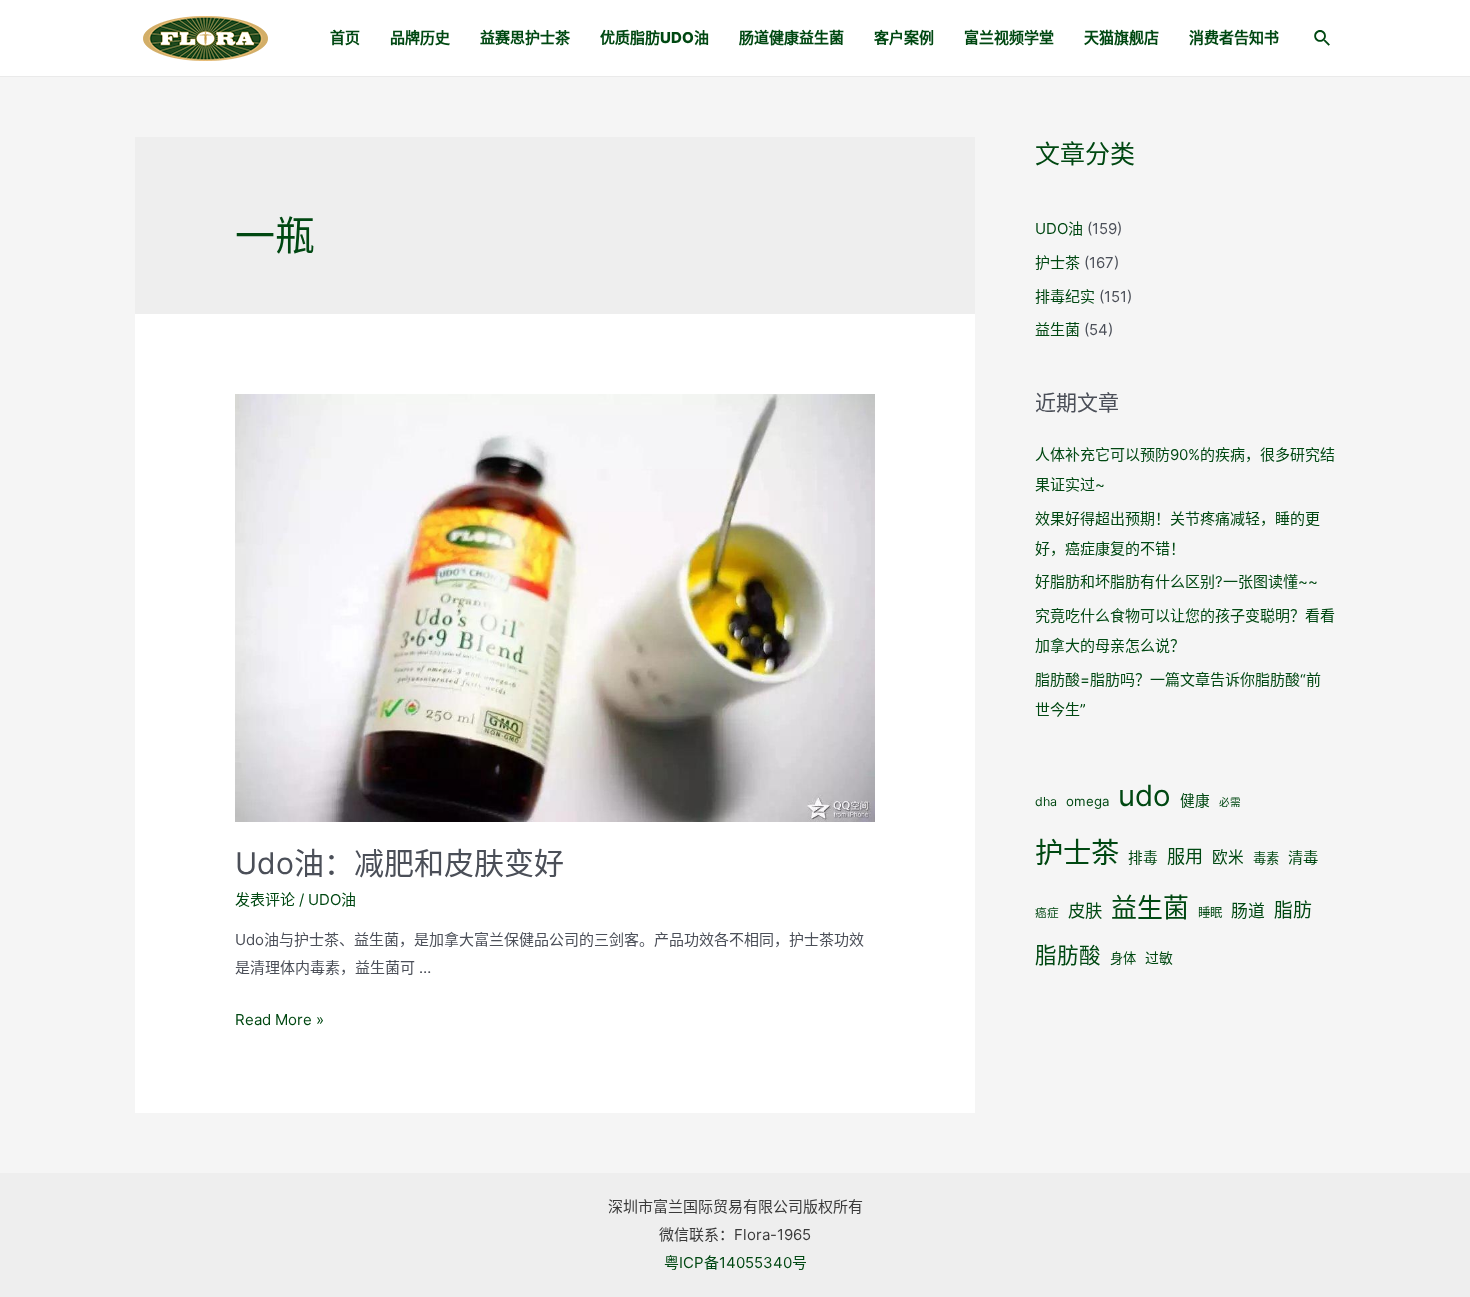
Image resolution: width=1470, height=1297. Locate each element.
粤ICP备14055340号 (735, 1262)
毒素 (1266, 858)
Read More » (279, 1019)
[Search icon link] (1323, 40)
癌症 (1047, 913)
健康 (1195, 801)
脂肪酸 (1068, 955)
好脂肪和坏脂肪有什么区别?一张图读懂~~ (1176, 581)
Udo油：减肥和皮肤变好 (399, 863)
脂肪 (1293, 910)
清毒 (1303, 857)
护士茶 (1057, 262)
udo (1144, 795)
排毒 (1143, 858)
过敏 (1159, 958)
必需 (1230, 802)
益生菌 (1057, 329)
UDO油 (332, 899)
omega (1087, 801)
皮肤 (1085, 910)
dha (1046, 801)
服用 (1185, 856)
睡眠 (1210, 912)
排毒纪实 (1065, 296)
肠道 (1248, 911)
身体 (1123, 958)
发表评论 (265, 899)
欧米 (1228, 857)
